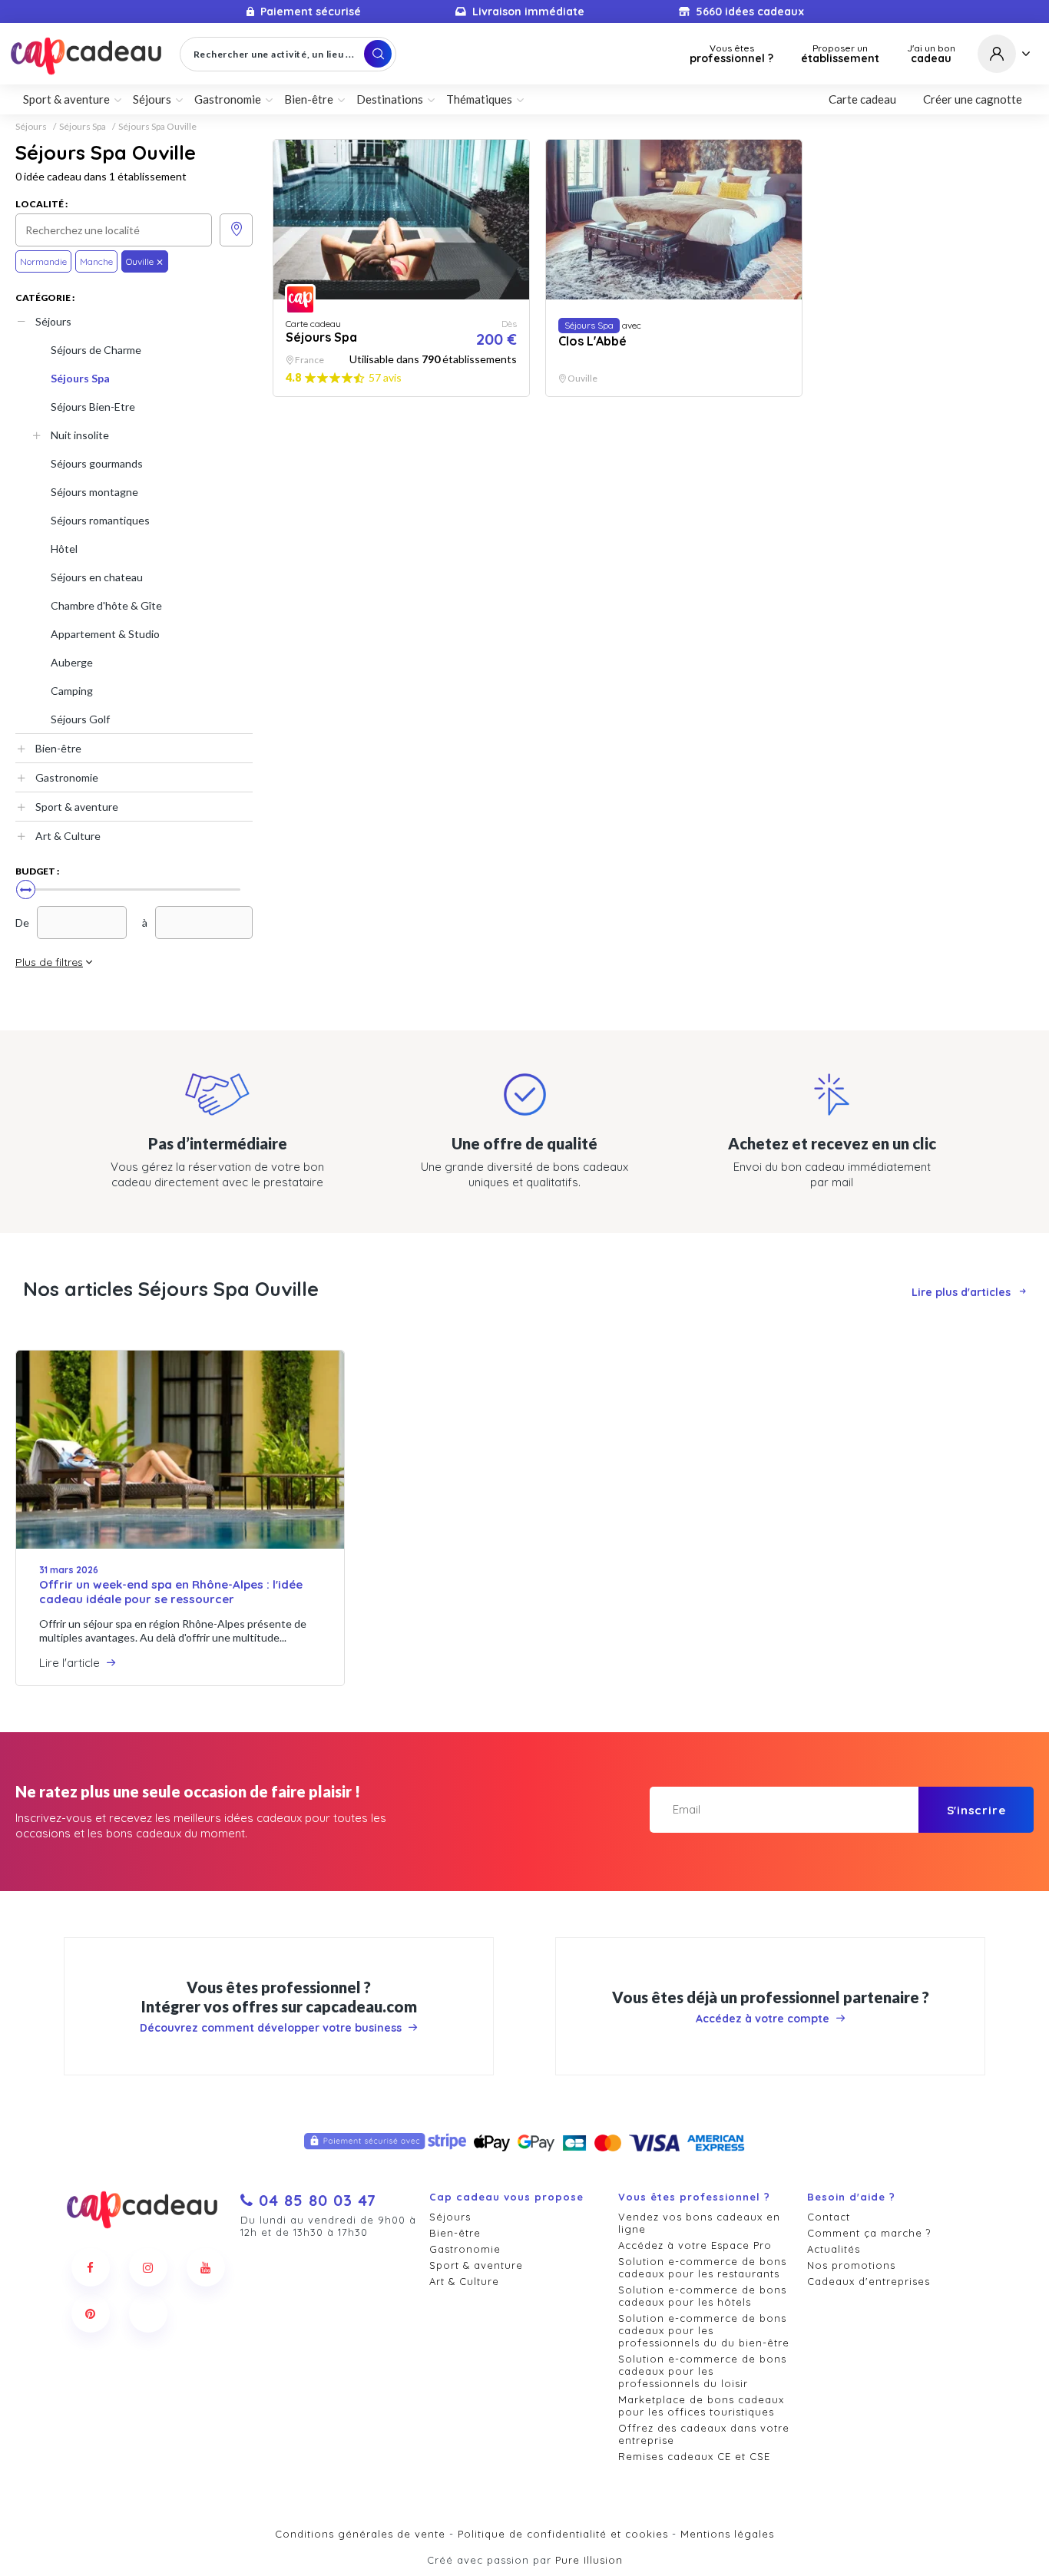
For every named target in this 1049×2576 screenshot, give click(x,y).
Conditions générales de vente (360, 2534)
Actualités (834, 2249)
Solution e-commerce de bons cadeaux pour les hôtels (702, 2296)
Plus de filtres (49, 962)
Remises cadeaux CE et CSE (694, 2456)
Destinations (390, 99)
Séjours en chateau (97, 577)
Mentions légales (727, 2534)
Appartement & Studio (105, 634)
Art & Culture (68, 836)
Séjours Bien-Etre (93, 407)
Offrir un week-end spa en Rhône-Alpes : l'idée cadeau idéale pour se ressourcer (171, 1592)
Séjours (31, 127)
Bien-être (58, 748)
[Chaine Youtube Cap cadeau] (206, 2267)
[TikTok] (148, 2313)
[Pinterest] (91, 2313)
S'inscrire (976, 1810)
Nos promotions (851, 2265)
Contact (829, 2217)
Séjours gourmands (97, 463)
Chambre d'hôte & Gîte (106, 605)
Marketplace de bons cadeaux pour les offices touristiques (701, 2406)
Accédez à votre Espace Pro (695, 2245)
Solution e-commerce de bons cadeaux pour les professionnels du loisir (702, 2371)
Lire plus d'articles (961, 1292)
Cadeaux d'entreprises (869, 2281)
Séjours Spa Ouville (157, 127)
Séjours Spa (83, 127)
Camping (72, 691)
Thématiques (479, 99)
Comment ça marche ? (869, 2233)
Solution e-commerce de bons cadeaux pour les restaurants (702, 2267)
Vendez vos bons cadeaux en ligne (699, 2223)
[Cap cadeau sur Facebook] (91, 2267)
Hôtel (64, 549)
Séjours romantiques (100, 520)
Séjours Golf (80, 719)
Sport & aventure (77, 807)
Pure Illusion (589, 2560)
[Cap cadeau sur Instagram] (148, 2267)
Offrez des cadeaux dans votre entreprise (704, 2434)
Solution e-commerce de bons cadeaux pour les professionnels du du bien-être (704, 2330)
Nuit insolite (80, 435)
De (22, 923)
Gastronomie (67, 777)
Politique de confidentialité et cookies (563, 2534)
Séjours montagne (94, 492)
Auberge (72, 662)
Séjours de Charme (96, 350)
